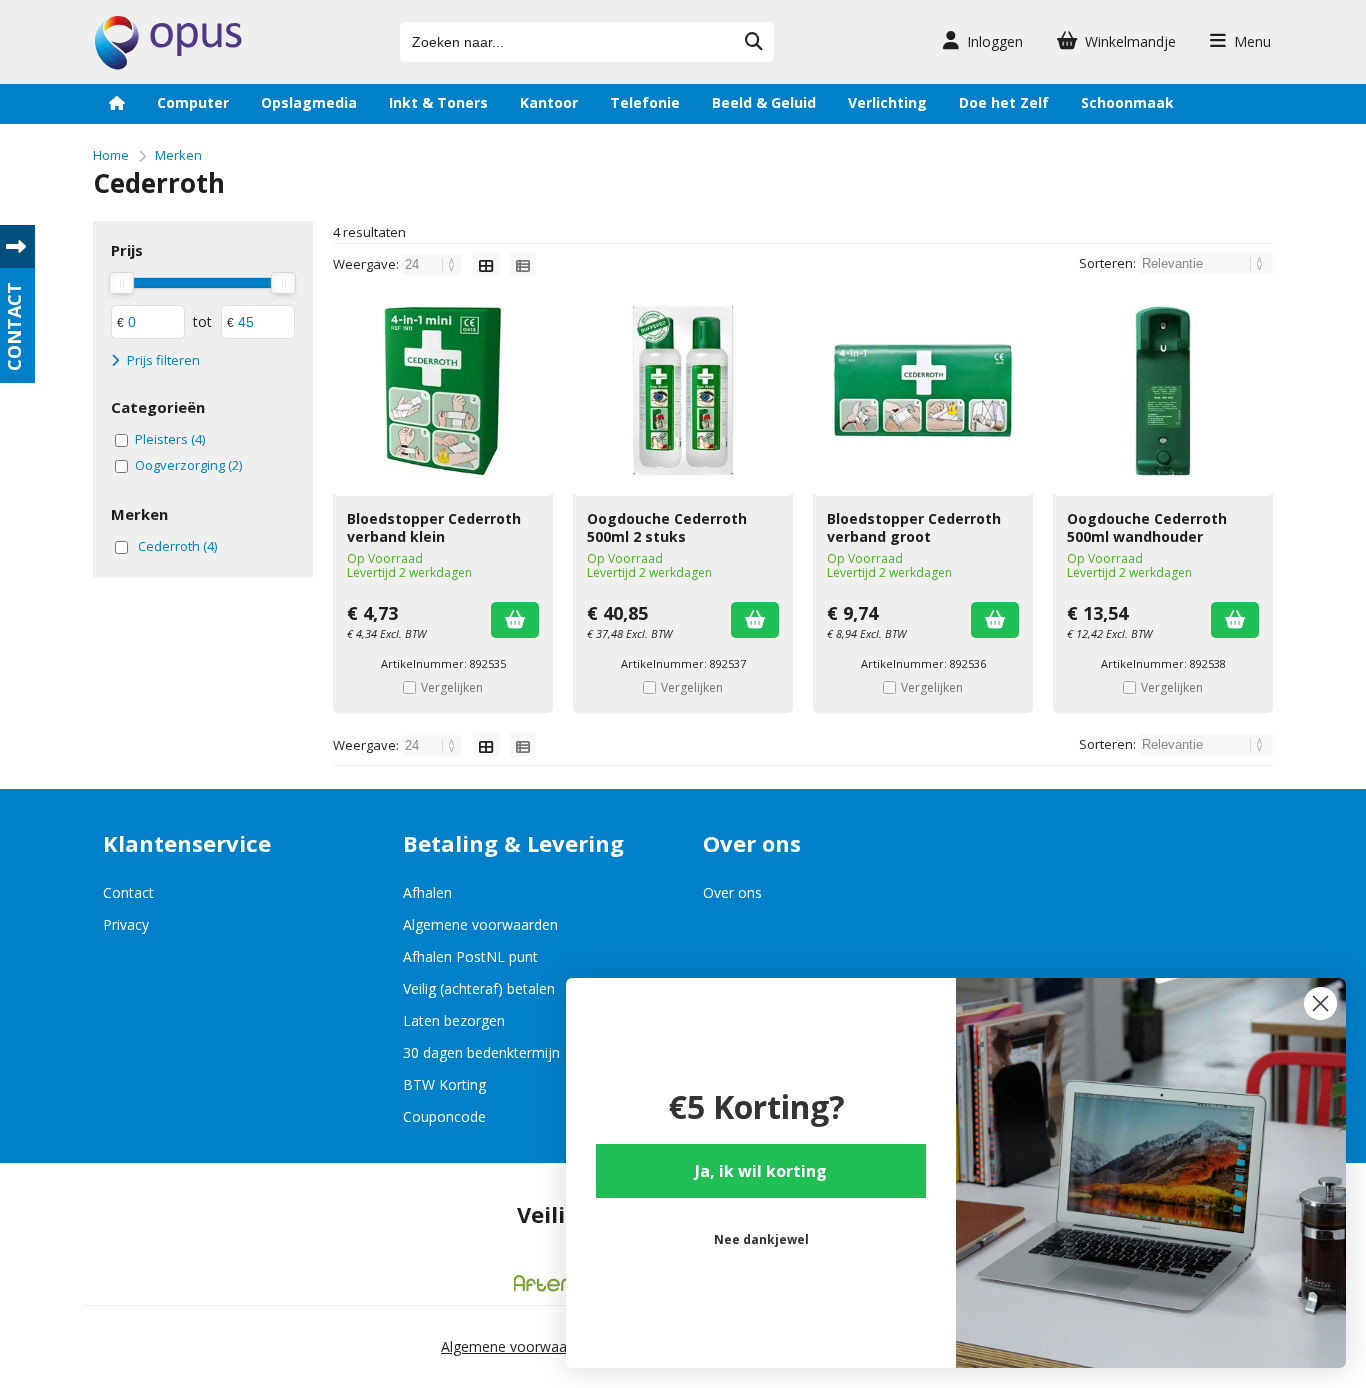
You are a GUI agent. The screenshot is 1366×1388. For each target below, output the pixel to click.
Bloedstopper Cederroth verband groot (914, 527)
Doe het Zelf (1004, 102)
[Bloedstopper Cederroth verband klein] (443, 391)
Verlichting (887, 102)
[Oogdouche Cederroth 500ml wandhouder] (1163, 391)
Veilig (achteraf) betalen (479, 988)
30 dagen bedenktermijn (481, 1052)
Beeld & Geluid (764, 102)
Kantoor (549, 102)
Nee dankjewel (761, 1239)
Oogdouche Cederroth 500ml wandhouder (1147, 527)
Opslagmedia (309, 102)
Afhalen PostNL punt (470, 956)
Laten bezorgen (454, 1020)
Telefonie (645, 102)
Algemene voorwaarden (480, 924)
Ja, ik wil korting (761, 1171)
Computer (193, 102)
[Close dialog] (1320, 1003)
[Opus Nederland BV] (168, 64)
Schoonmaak (1127, 102)
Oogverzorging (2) (188, 465)
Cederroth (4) (177, 546)
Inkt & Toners (438, 102)
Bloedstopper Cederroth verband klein (434, 527)
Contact (128, 892)
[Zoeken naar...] (754, 42)
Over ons (732, 892)
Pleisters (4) (170, 439)
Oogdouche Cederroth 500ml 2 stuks (667, 527)
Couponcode (444, 1116)
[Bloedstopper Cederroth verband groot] (923, 391)
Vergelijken (452, 687)
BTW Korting (444, 1084)
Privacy (126, 924)
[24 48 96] (433, 264)
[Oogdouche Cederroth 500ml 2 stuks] (683, 391)
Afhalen (427, 892)
